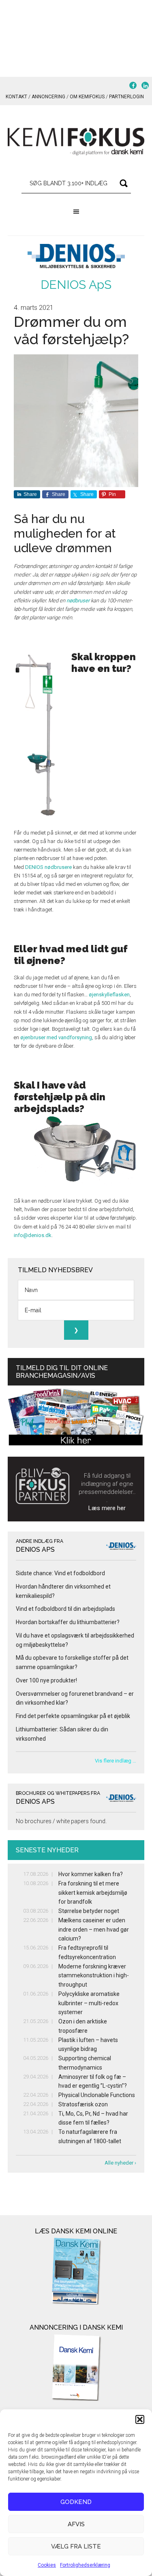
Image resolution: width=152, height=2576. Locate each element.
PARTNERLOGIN (126, 97)
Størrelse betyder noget (89, 1911)
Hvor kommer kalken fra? (91, 1874)
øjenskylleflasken (109, 995)
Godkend (76, 2502)
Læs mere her (107, 1508)
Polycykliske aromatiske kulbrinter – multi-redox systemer (89, 2003)
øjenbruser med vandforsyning (56, 1037)
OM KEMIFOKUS (87, 97)
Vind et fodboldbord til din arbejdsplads (65, 1609)
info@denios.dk (33, 1235)
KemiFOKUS (76, 142)
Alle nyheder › (120, 2163)
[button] (140, 2419)
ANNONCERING (48, 97)
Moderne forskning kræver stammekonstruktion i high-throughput (94, 1976)
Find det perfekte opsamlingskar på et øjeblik (73, 1716)
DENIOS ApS (76, 285)
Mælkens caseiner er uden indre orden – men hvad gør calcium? (94, 1930)
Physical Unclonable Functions (97, 2095)
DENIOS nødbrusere (48, 867)
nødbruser (78, 601)
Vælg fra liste (76, 2546)
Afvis (76, 2524)
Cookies (47, 2565)
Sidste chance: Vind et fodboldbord (60, 1573)
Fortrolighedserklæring (85, 2565)
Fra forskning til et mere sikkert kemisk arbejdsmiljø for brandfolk (93, 1893)
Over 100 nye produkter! (46, 1680)
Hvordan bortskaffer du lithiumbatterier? (68, 1622)
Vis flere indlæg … (116, 1761)
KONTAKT (16, 97)
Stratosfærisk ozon (83, 2104)
